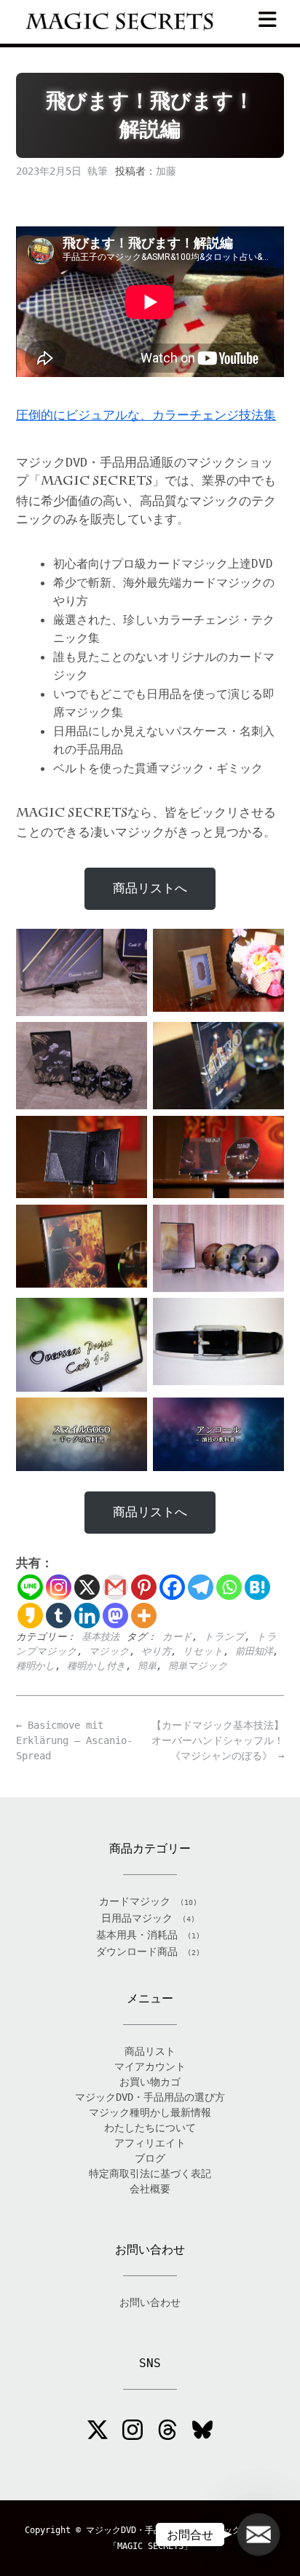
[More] (144, 1616)
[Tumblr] (59, 1616)
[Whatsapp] (229, 1587)
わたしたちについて (150, 2128)
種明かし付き (96, 1666)
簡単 (147, 1666)
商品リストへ (150, 888)
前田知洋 (254, 1651)
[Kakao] (30, 1616)
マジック (109, 1651)
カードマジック (135, 1901)
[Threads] (167, 2432)
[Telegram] (201, 1587)
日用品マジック (137, 1918)
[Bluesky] (202, 2432)
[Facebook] (172, 1587)
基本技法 (100, 1637)
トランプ (224, 1637)
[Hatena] (257, 1587)
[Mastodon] (115, 1616)
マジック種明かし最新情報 (150, 2112)
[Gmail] (115, 1587)
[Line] (30, 1587)
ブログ (150, 2158)
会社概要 (150, 2189)
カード (177, 1637)
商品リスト (150, 2051)
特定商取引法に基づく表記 (150, 2173)
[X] (87, 1587)
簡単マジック (198, 1666)
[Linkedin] (87, 1616)
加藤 (166, 171)
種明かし (36, 1666)
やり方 (156, 1651)
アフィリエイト (150, 2143)
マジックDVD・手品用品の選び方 (150, 2097)
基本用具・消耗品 (137, 1935)
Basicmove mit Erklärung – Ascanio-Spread (74, 1740)
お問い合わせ (150, 2302)
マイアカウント (150, 2066)
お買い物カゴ (150, 2082)
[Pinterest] (144, 1587)
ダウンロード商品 (137, 1951)
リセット (203, 1651)
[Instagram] (59, 1587)
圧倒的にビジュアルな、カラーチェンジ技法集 (146, 415)
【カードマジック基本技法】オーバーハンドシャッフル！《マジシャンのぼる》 (218, 1740)
